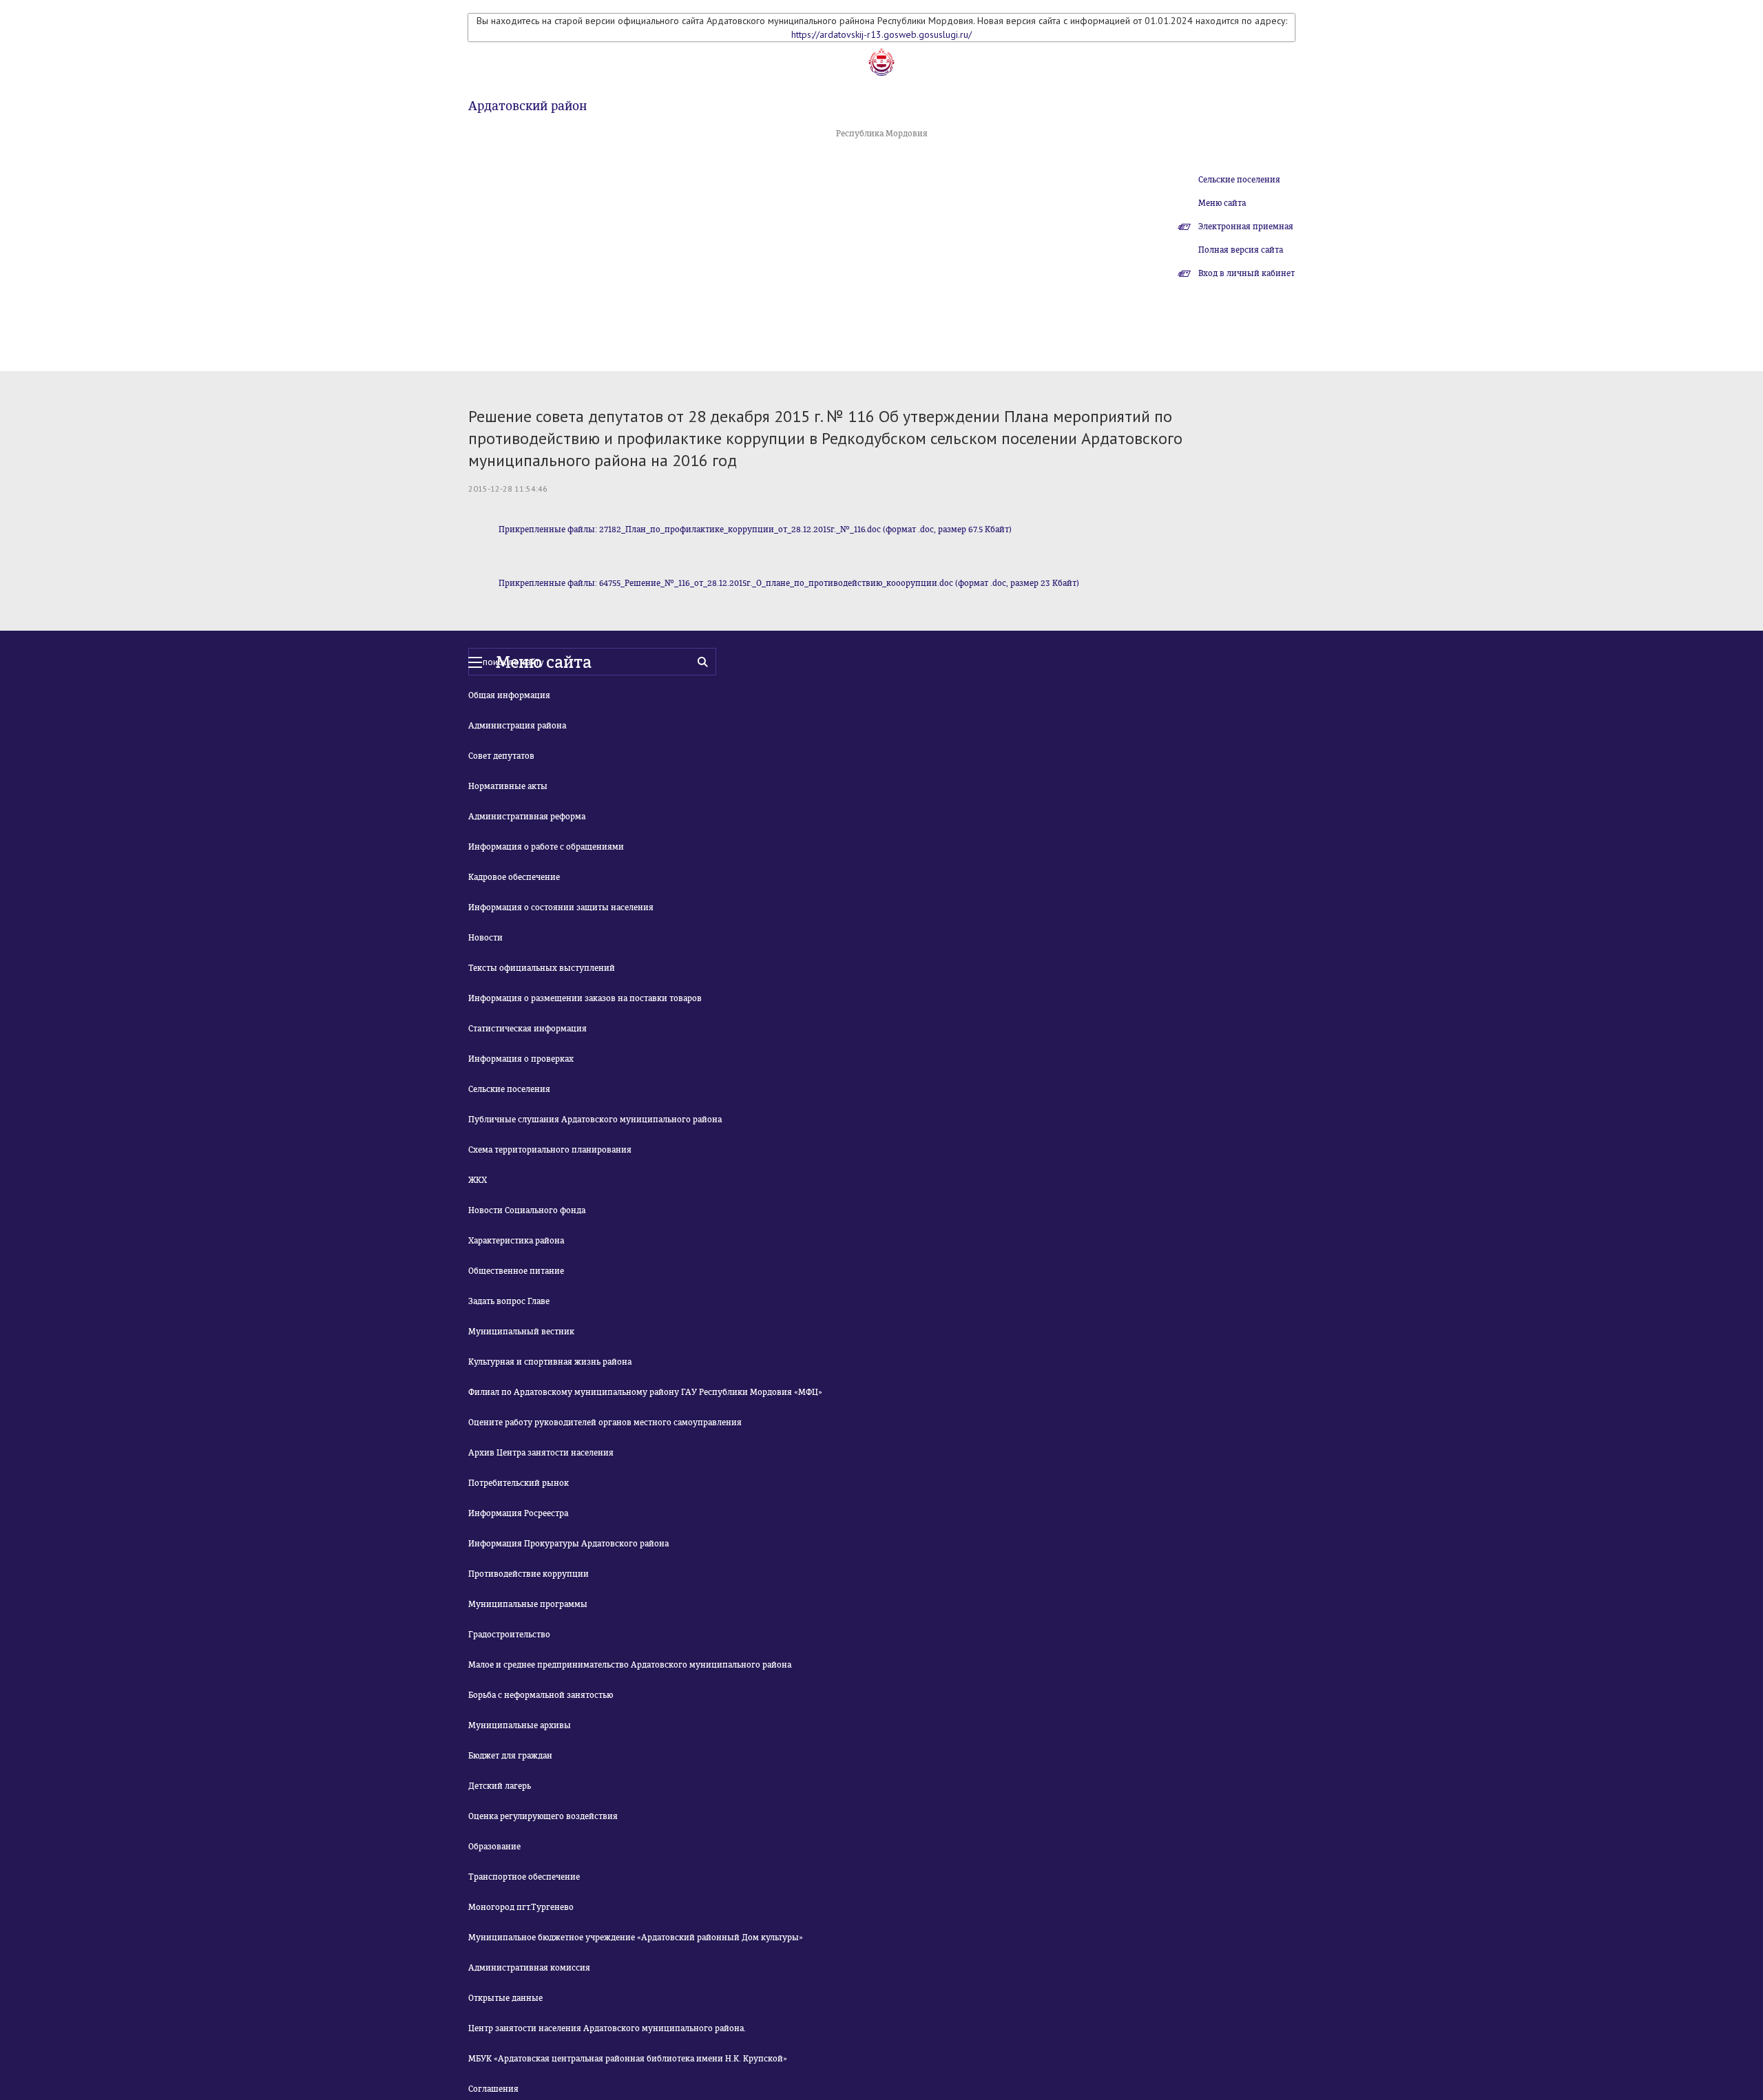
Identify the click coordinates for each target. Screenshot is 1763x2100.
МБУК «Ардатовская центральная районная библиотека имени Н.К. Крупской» (628, 2059)
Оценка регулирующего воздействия (543, 1816)
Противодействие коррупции (529, 1574)
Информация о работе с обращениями (546, 847)
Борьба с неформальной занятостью (541, 1695)
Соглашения (493, 2089)
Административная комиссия (529, 1968)
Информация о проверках (521, 1059)
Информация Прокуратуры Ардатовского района (568, 1544)
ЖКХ (478, 1180)
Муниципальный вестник (521, 1332)
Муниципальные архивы (520, 1725)
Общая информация (509, 695)
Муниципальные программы (528, 1604)
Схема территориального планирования (550, 1150)
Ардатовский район (528, 106)
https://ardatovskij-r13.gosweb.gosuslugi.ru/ (881, 34)
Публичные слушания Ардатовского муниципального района (595, 1120)
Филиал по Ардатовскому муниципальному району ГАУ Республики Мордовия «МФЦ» (645, 1392)
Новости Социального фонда (527, 1210)
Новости (486, 938)
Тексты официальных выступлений (542, 968)
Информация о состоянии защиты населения (561, 907)
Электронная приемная (1246, 227)
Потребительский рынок (519, 1483)
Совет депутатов (501, 756)
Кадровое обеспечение (514, 877)
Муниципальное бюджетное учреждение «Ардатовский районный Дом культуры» (636, 1938)
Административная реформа (527, 817)
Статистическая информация (528, 1029)
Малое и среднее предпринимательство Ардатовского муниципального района (630, 1665)
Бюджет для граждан (510, 1756)
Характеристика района (516, 1241)
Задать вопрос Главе (509, 1301)
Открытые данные (505, 1998)
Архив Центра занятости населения (541, 1453)
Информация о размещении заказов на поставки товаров (585, 998)
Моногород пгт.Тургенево (521, 1907)
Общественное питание (516, 1271)
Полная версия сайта (1241, 250)
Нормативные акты (508, 786)
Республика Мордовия (882, 134)
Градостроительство (509, 1635)
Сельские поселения (1239, 180)
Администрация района (517, 726)
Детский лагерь (500, 1786)
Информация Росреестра (518, 1513)
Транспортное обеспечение (524, 1877)
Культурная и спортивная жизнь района (550, 1362)
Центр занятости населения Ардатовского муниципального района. (607, 2028)
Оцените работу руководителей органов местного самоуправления (605, 1422)
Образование (494, 1847)
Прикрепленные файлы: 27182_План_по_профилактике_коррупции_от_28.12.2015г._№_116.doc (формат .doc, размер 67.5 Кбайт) (755, 529)
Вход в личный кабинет (1246, 273)
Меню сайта (1222, 203)
